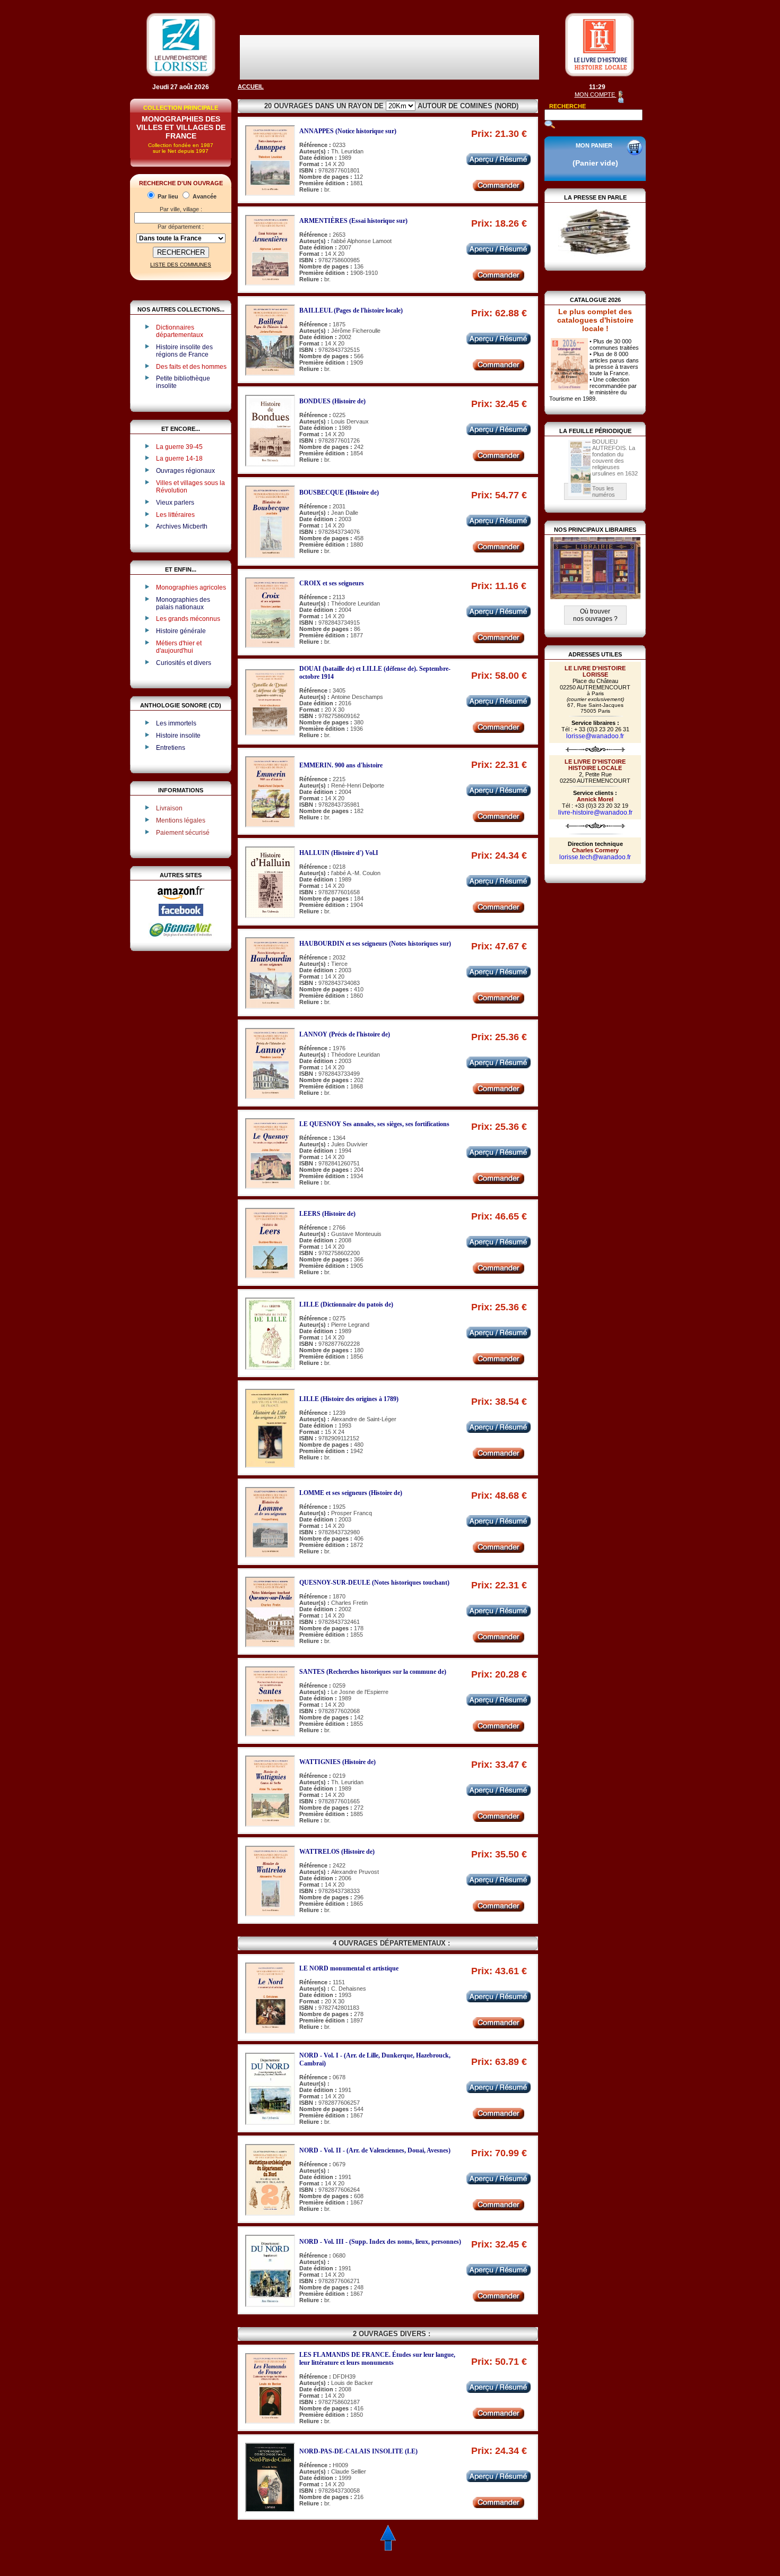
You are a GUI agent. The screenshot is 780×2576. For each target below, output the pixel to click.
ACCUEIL (251, 87)
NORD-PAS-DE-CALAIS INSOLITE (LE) (358, 2451)
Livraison (169, 808)
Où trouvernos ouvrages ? (595, 615)
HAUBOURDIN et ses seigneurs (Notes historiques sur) (375, 944)
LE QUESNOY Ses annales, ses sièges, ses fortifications (374, 1124)
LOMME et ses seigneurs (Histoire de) (351, 1493)
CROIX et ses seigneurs (332, 583)
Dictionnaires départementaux (180, 331)
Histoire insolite (178, 736)
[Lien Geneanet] (181, 936)
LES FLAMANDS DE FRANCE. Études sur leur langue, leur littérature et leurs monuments (377, 2359)
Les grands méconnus (188, 619)
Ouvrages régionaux (185, 471)
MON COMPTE (596, 94)
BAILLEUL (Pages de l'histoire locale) (351, 310)
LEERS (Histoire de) (327, 1214)
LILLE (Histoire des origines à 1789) (349, 1399)
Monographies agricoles (191, 587)
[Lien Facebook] (181, 914)
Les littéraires (175, 515)
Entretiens (171, 748)
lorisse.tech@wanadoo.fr (595, 857)
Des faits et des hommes (191, 367)
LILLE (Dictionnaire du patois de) (346, 1304)
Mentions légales (181, 820)
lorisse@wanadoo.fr (595, 736)
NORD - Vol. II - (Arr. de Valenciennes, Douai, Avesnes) (375, 2150)
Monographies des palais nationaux (183, 603)
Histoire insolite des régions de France (184, 351)
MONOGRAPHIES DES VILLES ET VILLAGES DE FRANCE (181, 127)
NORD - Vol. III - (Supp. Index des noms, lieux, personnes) (380, 2242)
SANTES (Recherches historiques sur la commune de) (373, 1672)
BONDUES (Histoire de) (332, 401)
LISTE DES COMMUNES (181, 265)
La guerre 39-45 (179, 447)
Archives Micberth (182, 526)
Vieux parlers (175, 503)
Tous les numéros (604, 491)
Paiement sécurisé (183, 833)
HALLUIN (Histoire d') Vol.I (339, 853)
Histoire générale (181, 631)
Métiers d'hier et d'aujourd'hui (179, 647)
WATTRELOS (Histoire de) (337, 1852)
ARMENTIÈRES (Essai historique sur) (353, 221)
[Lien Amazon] (181, 902)
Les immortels (176, 723)
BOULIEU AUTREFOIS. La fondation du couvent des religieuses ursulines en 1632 (615, 457)
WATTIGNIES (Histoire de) (337, 1762)
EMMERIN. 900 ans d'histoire (341, 765)
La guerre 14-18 (179, 459)
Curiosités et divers (184, 663)
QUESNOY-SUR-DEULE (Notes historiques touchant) (374, 1583)
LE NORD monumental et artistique (349, 1968)
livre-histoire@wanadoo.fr (595, 812)
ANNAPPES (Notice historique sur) (348, 131)
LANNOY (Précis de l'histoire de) (345, 1034)
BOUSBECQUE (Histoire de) (339, 492)
